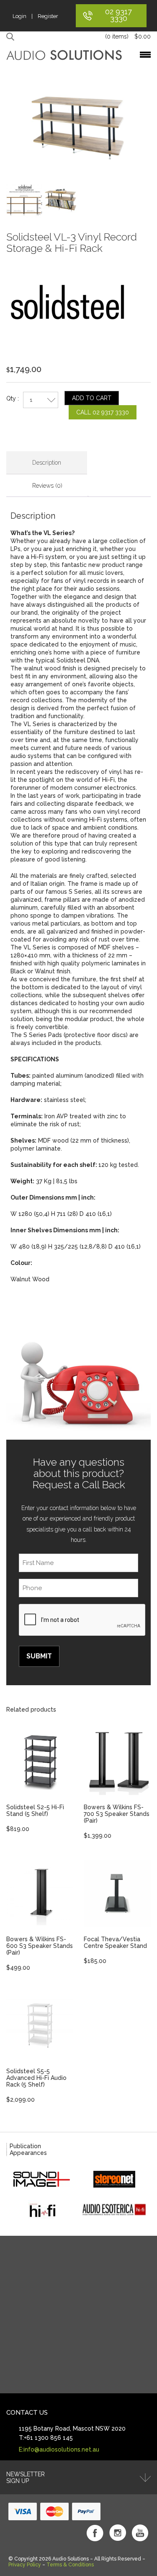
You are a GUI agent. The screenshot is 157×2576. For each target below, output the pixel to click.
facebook (95, 2533)
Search (12, 37)
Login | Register (35, 16)
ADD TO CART (92, 398)
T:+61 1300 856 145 (46, 2438)
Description (47, 463)
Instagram (118, 2533)
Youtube (140, 2533)
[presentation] (82, 1620)
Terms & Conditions (70, 2565)
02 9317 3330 (118, 15)
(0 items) (128, 36)
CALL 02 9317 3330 (103, 412)
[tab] (47, 463)
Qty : (13, 398)
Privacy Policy (25, 2565)
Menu (145, 55)
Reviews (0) (47, 486)
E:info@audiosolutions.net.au (59, 2449)
